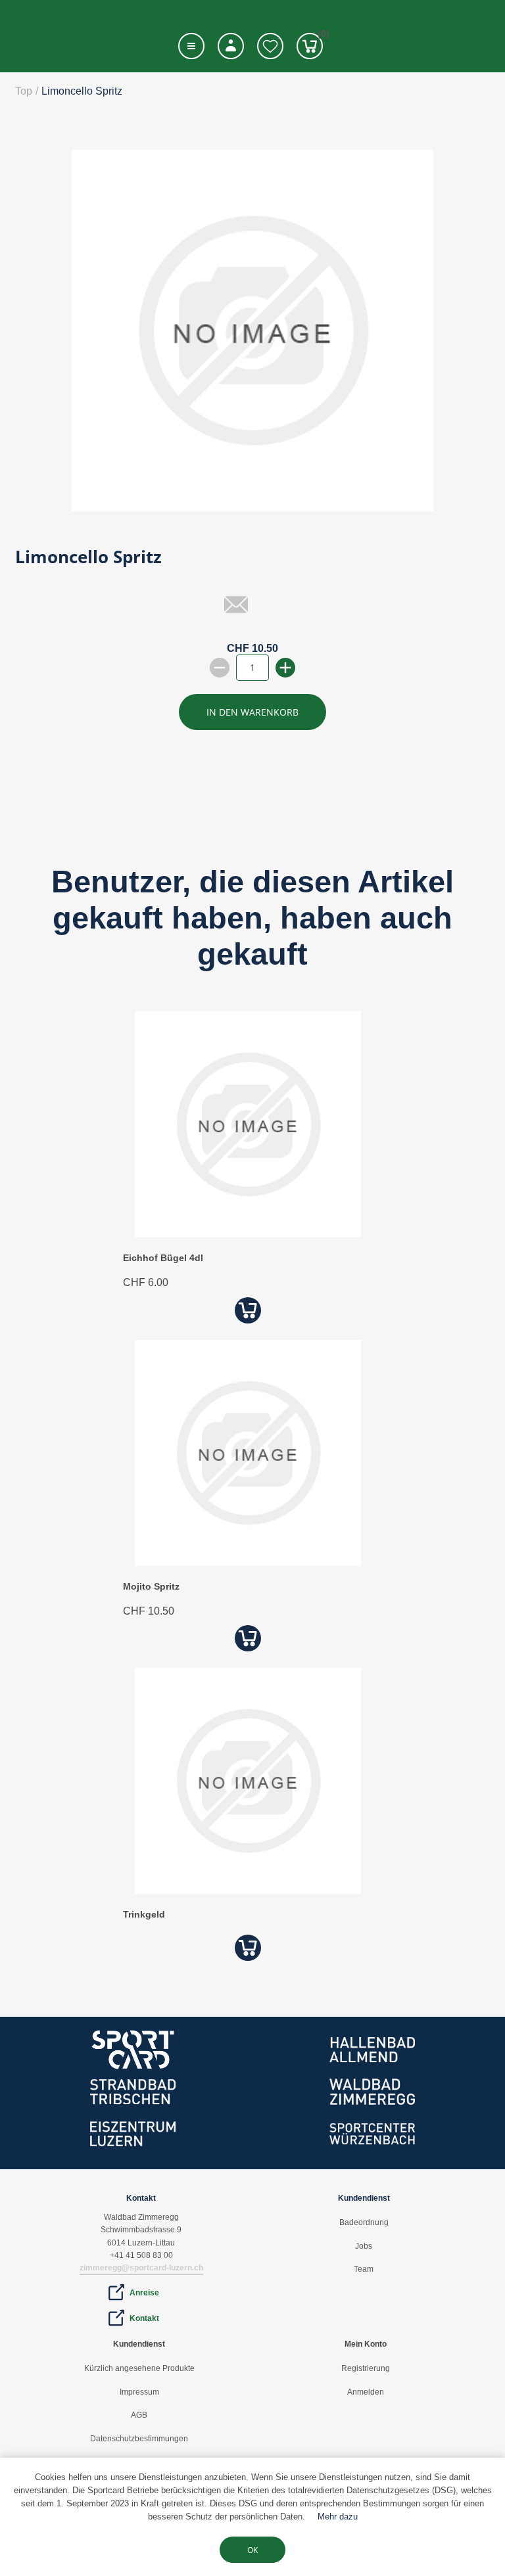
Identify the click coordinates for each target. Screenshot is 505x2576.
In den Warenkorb (252, 712)
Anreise (144, 2293)
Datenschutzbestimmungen (139, 2439)
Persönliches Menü (231, 46)
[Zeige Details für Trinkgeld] (248, 1890)
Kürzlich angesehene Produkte (139, 2368)
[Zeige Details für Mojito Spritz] (248, 1562)
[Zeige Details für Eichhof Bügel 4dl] (248, 1234)
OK (252, 2550)
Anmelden (366, 2392)
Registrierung (366, 2368)
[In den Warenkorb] (248, 1310)
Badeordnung (364, 2222)
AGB (139, 2415)
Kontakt (144, 2318)
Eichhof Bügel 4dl (163, 1258)
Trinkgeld (144, 1914)
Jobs (364, 2246)
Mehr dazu (338, 2517)
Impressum (139, 2392)
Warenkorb (320, 36)
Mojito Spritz (151, 1586)
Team (364, 2269)
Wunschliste (270, 46)
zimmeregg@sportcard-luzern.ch (141, 2268)
